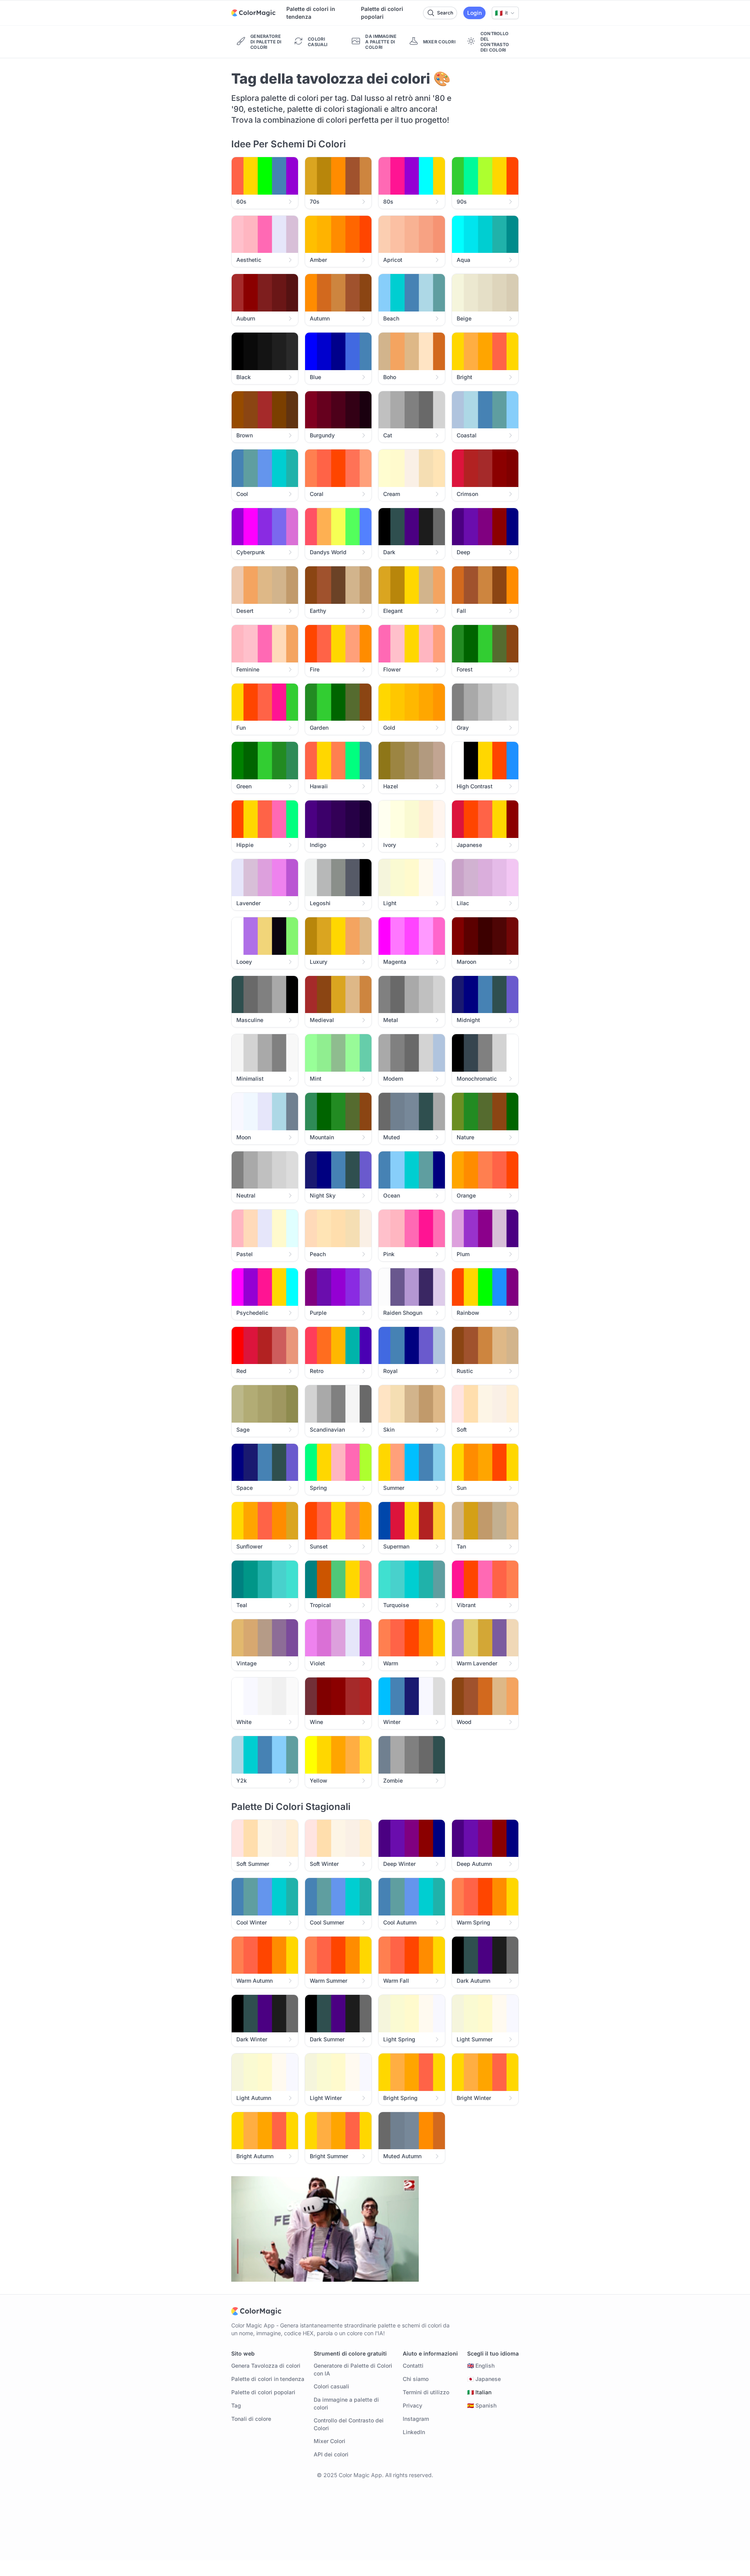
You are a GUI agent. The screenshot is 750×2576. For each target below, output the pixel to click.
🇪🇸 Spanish (482, 2405)
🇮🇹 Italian (479, 2392)
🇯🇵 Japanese (484, 2379)
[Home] (253, 13)
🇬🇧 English (481, 2366)
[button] (505, 13)
